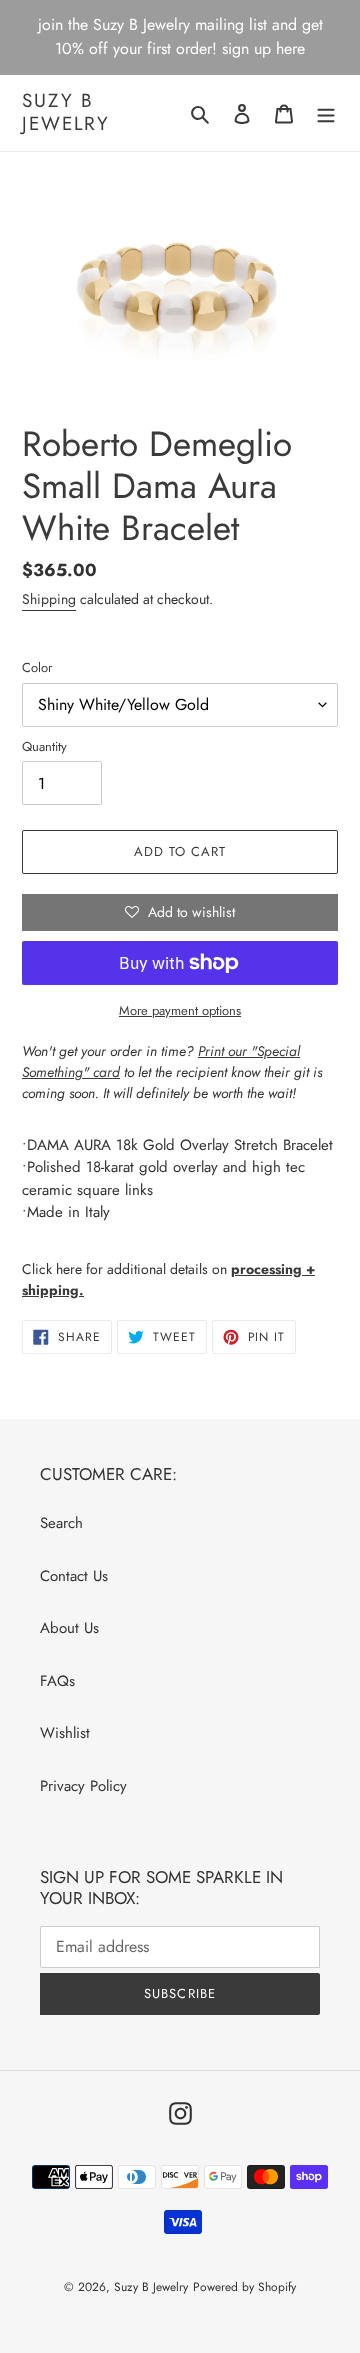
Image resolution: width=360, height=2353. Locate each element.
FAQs (57, 1681)
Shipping (49, 599)
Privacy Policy (83, 1786)
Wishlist (65, 1733)
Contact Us (74, 1576)
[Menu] (326, 113)
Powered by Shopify (244, 2287)
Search (61, 1523)
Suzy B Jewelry (66, 113)
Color (37, 667)
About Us (69, 1628)
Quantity (44, 746)
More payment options (180, 1010)
